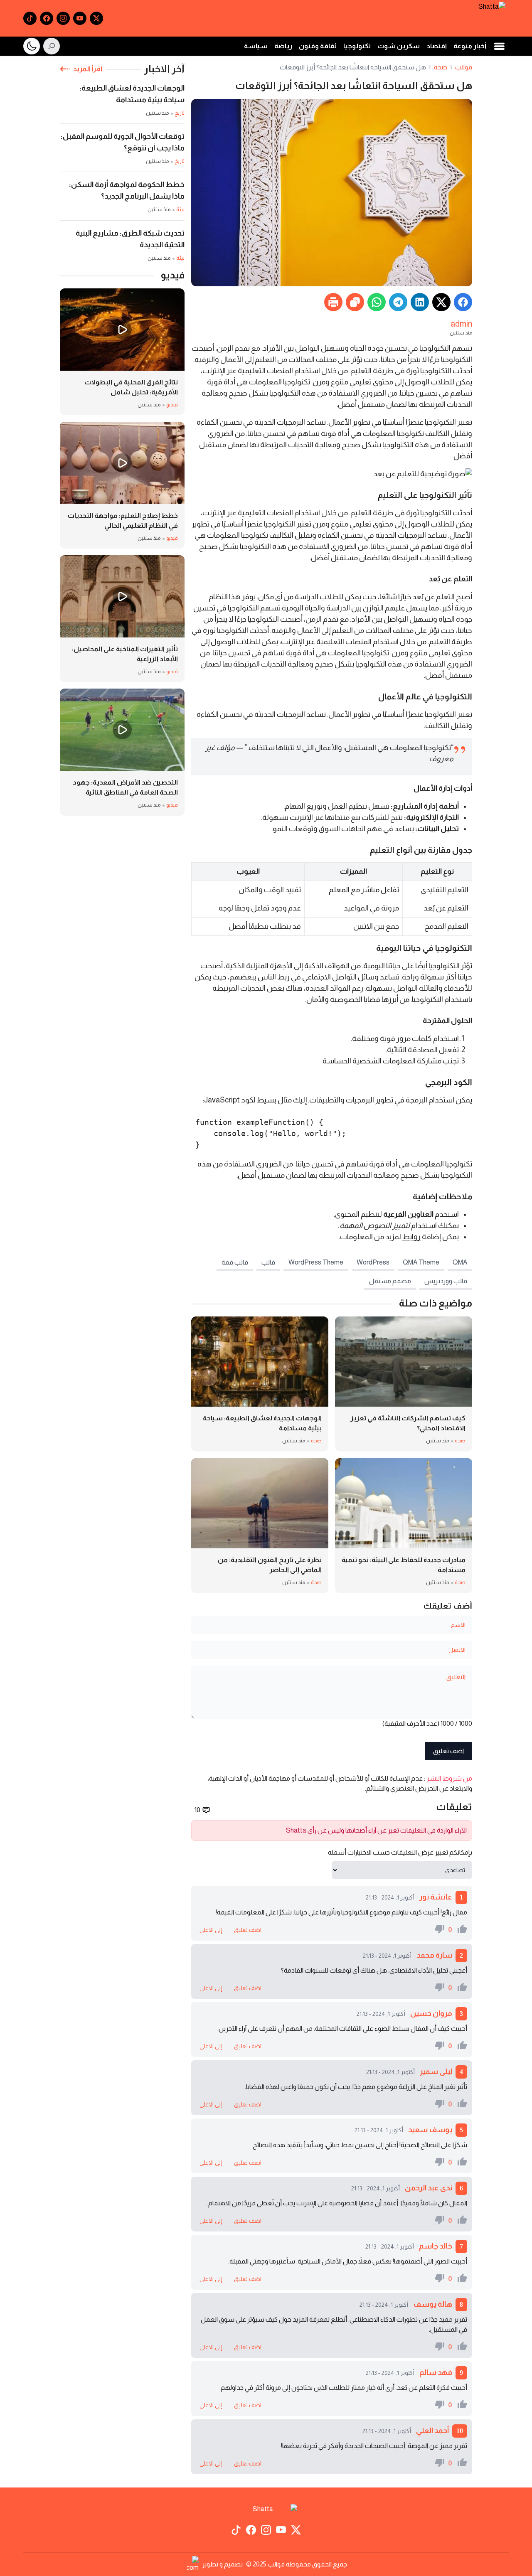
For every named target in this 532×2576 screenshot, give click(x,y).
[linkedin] (420, 302)
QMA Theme (421, 1262)
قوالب (464, 67)
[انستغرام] (63, 18)
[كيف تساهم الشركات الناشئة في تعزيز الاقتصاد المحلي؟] (404, 1384)
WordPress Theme (316, 1262)
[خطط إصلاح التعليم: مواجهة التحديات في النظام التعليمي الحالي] (122, 485)
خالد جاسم (436, 2246)
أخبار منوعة (470, 46)
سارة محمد (434, 1955)
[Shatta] (492, 18)
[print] (333, 302)
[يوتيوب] (80, 18)
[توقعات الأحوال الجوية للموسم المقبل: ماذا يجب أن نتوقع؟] (122, 151)
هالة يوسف (433, 2304)
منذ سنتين (461, 333)
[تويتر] (96, 18)
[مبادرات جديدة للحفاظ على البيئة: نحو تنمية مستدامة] (404, 1526)
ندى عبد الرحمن (429, 2188)
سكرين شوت (399, 46)
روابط (411, 1237)
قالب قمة (235, 1262)
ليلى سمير (436, 2072)
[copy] (355, 302)
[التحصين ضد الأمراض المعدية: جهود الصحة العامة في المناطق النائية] (122, 752)
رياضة (283, 46)
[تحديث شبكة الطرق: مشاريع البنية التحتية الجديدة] (122, 245)
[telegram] (398, 302)
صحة (441, 67)
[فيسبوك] (47, 18)
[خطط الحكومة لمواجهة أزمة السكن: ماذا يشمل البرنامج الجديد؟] (122, 199)
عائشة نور (436, 1897)
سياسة (256, 46)
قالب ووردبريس (446, 1281)
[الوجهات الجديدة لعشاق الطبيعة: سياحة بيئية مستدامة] (260, 1384)
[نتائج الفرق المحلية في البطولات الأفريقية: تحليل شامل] (122, 352)
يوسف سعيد (430, 2130)
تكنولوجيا (357, 46)
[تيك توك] (30, 18)
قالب (268, 1262)
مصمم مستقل (390, 1281)
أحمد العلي (432, 2431)
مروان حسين (431, 2013)
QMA (460, 1262)
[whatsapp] (377, 302)
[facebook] (463, 302)
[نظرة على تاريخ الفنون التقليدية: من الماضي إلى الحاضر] (260, 1526)
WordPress (373, 1262)
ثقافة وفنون (318, 46)
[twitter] (441, 302)
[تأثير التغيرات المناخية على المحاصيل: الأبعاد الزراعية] (122, 619)
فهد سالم (436, 2372)
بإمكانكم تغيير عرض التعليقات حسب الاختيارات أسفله (400, 1852)
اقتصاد (437, 46)
